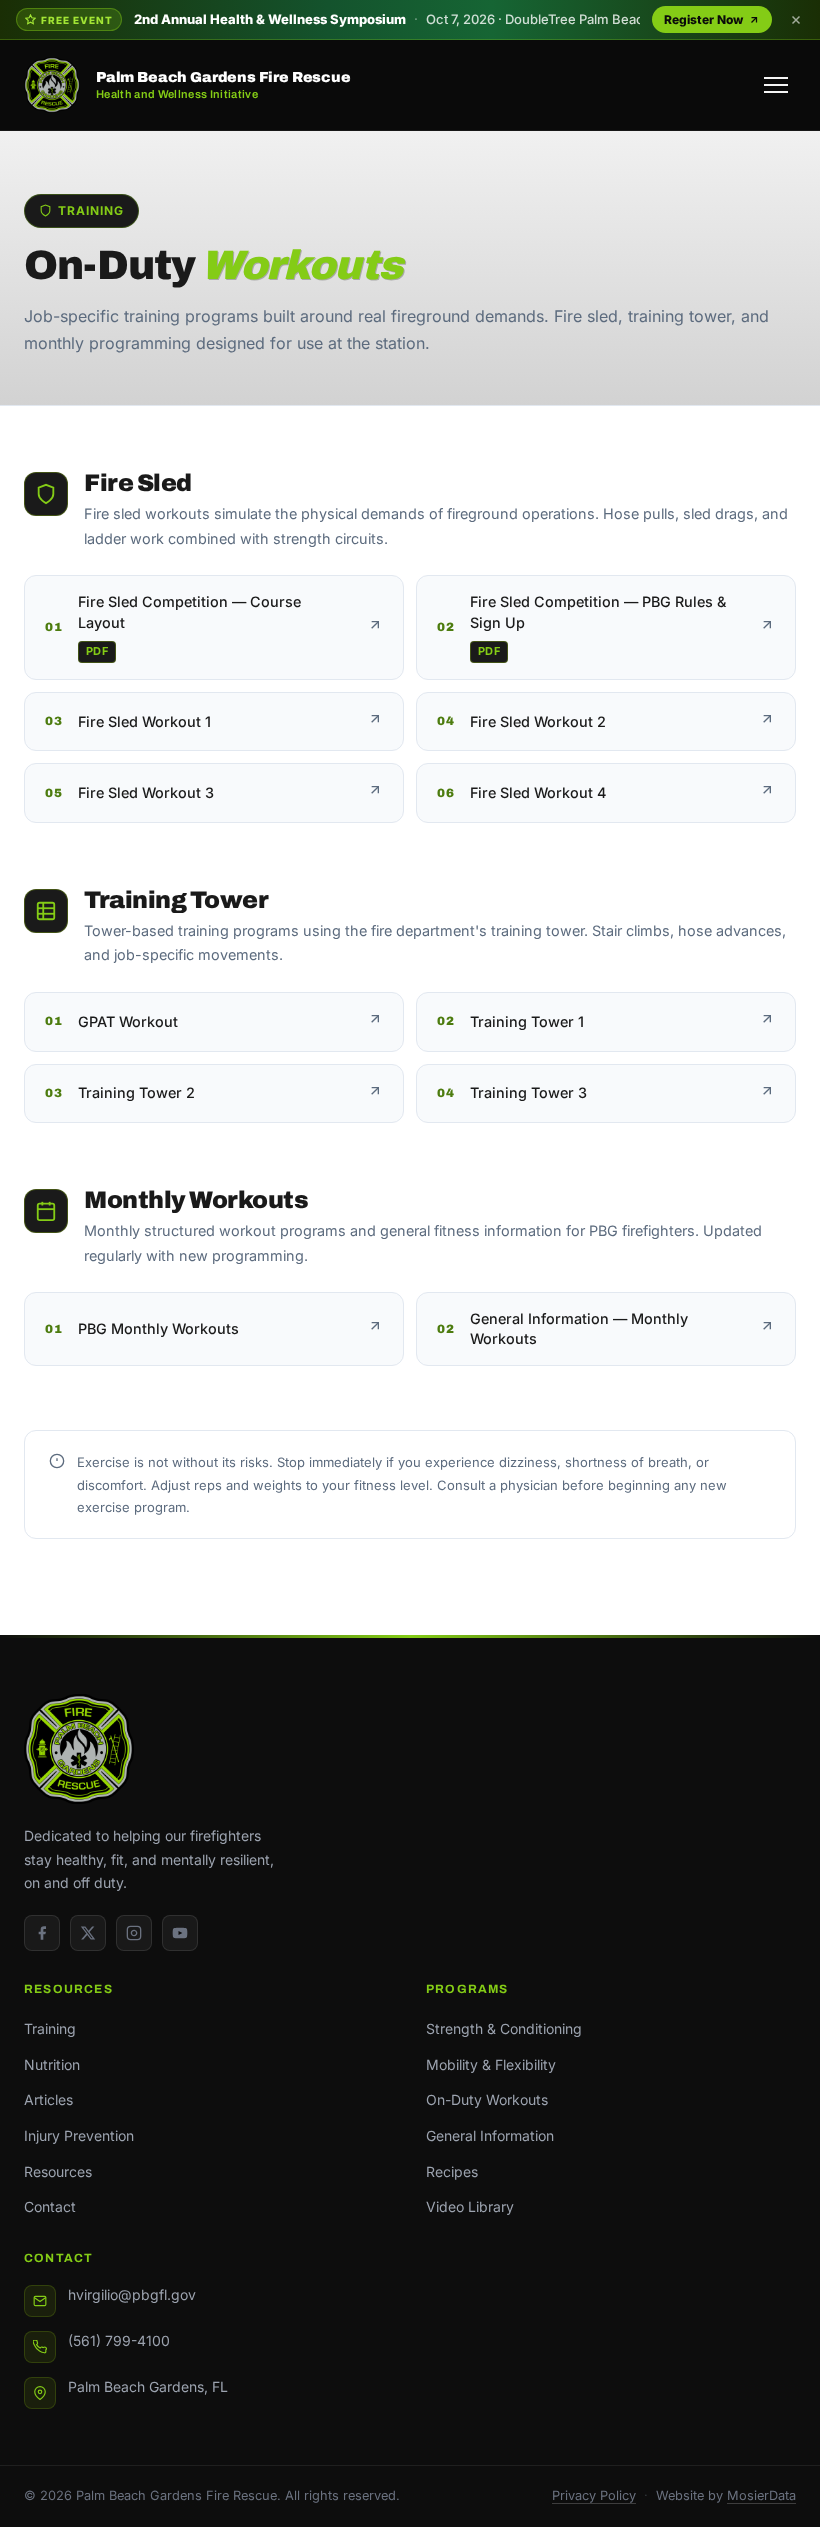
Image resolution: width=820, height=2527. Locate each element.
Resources (58, 2171)
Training (50, 2028)
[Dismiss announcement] (796, 20)
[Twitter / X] (88, 1933)
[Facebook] (42, 1933)
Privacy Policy (594, 2495)
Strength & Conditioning (504, 2028)
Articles (48, 2099)
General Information (490, 2135)
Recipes (452, 2171)
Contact (50, 2206)
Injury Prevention (79, 2135)
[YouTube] (180, 1933)
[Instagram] (134, 1933)
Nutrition (52, 2064)
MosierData (761, 2495)
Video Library (470, 2206)
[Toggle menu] (776, 85)
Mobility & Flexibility (491, 2064)
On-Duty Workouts (487, 2099)
